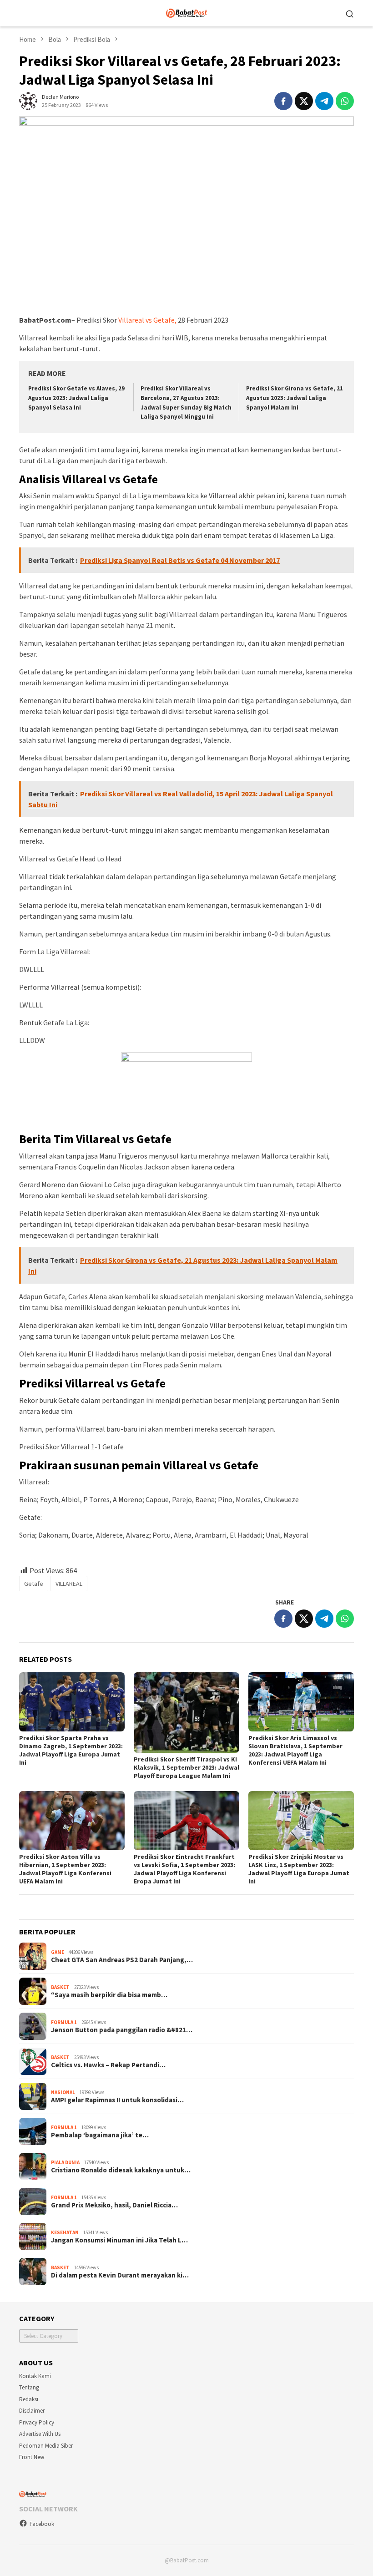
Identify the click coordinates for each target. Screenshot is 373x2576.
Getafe (34, 1584)
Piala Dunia (65, 2162)
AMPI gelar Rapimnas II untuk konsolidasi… (117, 2100)
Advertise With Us (40, 2434)
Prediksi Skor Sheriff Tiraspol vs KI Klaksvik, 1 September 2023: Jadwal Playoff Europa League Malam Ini (186, 1767)
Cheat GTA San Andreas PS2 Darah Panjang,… (122, 1960)
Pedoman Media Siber (46, 2446)
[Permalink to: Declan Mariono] (28, 100)
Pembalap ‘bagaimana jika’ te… (100, 2135)
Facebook (42, 2524)
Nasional (63, 2092)
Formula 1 (64, 2022)
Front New (32, 2457)
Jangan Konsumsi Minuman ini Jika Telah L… (119, 2240)
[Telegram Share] (324, 101)
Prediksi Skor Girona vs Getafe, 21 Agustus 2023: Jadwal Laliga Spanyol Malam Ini (295, 398)
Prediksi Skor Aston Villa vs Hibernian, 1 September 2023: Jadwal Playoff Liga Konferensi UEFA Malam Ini (65, 1869)
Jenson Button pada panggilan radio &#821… (122, 2030)
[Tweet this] (304, 101)
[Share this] (283, 101)
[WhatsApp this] (345, 101)
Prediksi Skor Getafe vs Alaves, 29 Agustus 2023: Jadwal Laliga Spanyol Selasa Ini (76, 398)
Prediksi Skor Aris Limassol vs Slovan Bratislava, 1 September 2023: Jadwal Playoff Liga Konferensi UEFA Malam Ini (295, 1750)
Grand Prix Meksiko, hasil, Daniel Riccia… (114, 2205)
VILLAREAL (69, 1584)
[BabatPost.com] (187, 12)
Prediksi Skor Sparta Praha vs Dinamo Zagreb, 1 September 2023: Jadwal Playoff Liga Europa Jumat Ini (71, 1750)
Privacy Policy (37, 2422)
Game (58, 1952)
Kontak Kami (35, 2376)
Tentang (29, 2387)
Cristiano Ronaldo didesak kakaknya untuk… (121, 2170)
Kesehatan (65, 2232)
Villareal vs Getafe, (147, 320)
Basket (60, 1987)
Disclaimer (32, 2411)
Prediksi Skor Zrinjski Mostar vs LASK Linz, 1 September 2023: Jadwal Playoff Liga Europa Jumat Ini (299, 1869)
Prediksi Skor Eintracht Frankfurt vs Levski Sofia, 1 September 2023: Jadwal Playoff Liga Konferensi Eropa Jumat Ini (184, 1869)
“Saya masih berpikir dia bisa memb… (109, 1995)
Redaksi (29, 2399)
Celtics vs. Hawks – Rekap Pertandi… (108, 2065)
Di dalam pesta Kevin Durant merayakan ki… (120, 2275)
